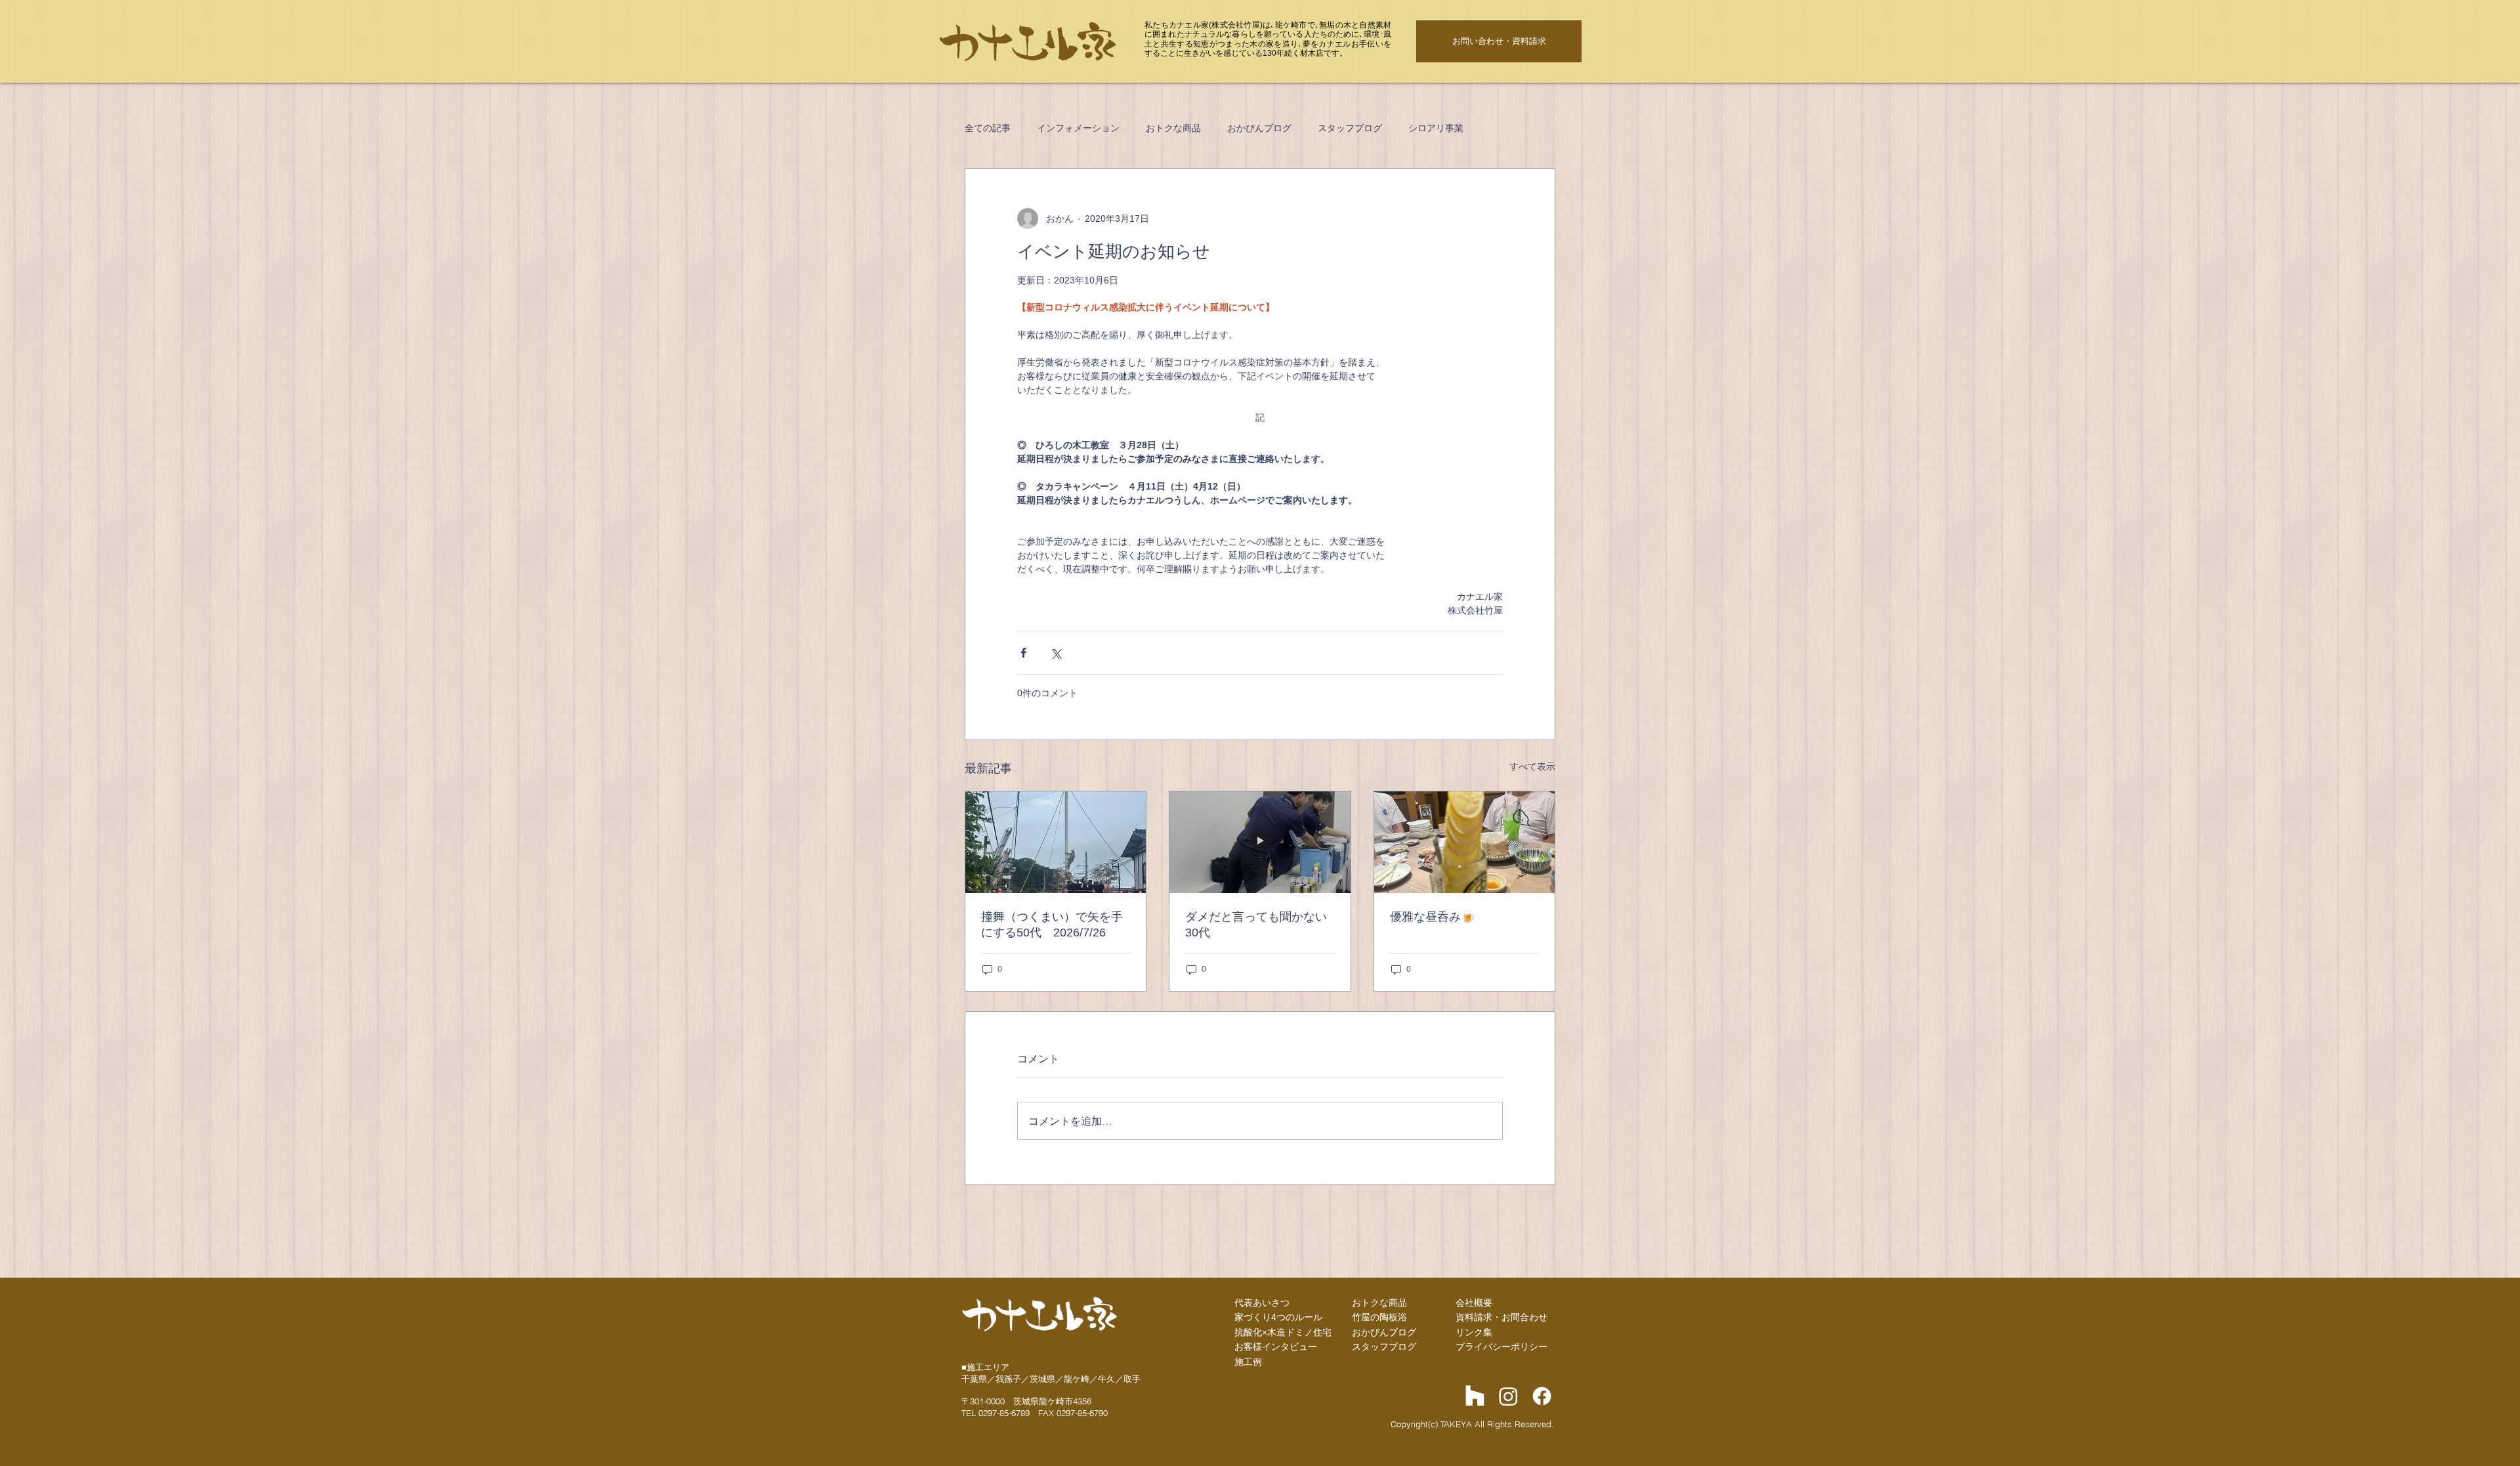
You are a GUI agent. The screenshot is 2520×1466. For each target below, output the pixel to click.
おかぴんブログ (1259, 128)
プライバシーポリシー (1501, 1347)
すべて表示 (1532, 766)
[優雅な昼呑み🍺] (1464, 842)
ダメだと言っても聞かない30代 (1256, 925)
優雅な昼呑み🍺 (1433, 917)
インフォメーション (1078, 128)
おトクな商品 (1173, 128)
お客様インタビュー (1276, 1347)
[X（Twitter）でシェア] (1056, 653)
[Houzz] (1475, 1396)
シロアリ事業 (1436, 128)
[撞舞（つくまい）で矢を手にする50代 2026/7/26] (1056, 842)
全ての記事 (988, 128)
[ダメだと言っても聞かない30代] (1260, 842)
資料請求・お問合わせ (1501, 1317)
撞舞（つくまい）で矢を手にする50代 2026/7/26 (1052, 925)
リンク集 (1474, 1332)
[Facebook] (1542, 1396)
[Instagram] (1508, 1396)
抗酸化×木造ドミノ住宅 (1283, 1332)
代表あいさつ (1262, 1303)
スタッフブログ (1350, 128)
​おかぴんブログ (1384, 1332)
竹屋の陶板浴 (1379, 1317)
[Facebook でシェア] (1023, 653)
